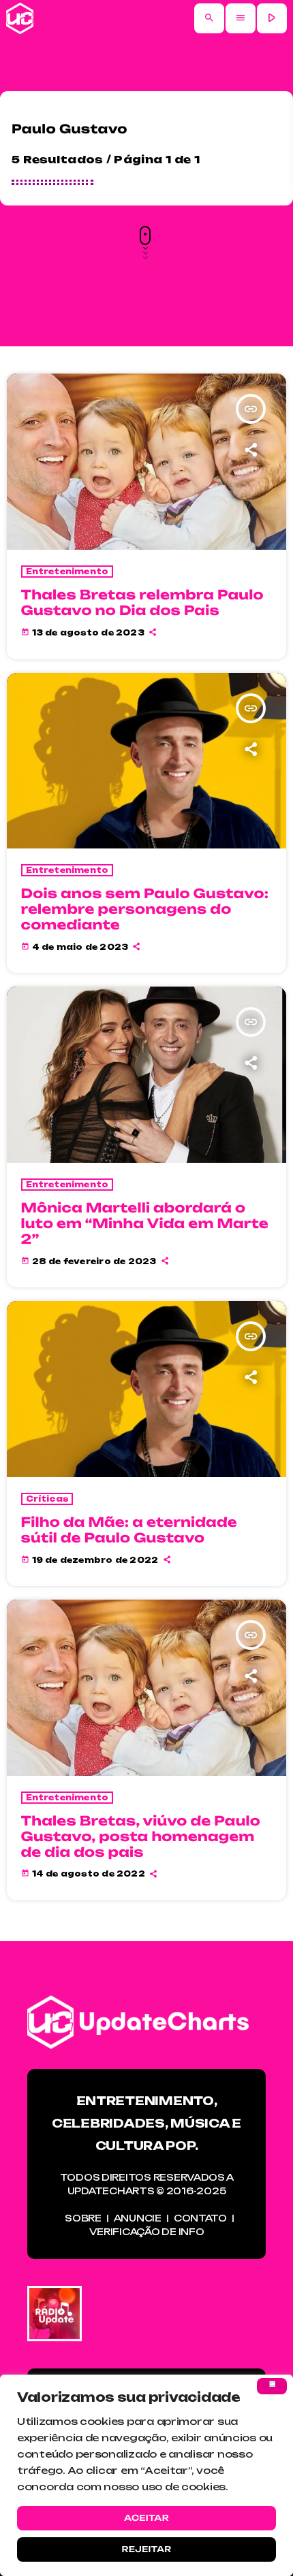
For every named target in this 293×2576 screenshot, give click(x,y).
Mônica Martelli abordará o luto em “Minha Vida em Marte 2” (145, 1223)
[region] (146, 2475)
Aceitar (146, 2518)
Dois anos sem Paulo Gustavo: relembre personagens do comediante (145, 909)
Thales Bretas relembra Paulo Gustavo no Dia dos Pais (142, 602)
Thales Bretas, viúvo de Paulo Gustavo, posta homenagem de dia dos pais (141, 1836)
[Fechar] (272, 2386)
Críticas (47, 1499)
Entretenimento (67, 572)
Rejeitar (146, 2549)
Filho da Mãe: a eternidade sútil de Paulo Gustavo (129, 1530)
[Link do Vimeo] (20, 18)
